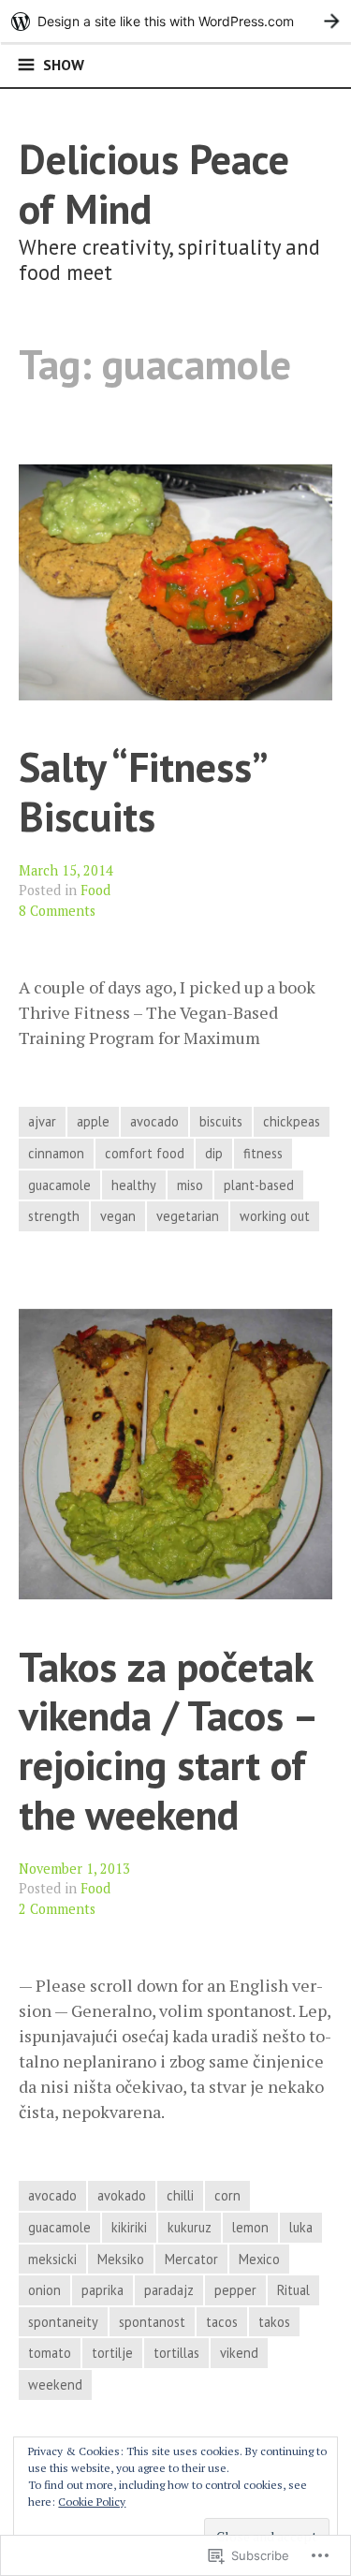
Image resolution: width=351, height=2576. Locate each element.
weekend (55, 2385)
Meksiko (121, 2259)
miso (190, 1185)
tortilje (112, 2353)
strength (54, 1216)
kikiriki (129, 2227)
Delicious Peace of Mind (154, 184)
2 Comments (57, 1909)
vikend (239, 2353)
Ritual (293, 2290)
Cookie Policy (92, 2502)
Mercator (191, 2259)
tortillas (176, 2353)
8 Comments (57, 911)
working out (275, 1216)
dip (214, 1153)
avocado (154, 1121)
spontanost (152, 2322)
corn (227, 2195)
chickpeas (292, 1121)
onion (44, 2290)
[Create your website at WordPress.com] (175, 21)
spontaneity (63, 2322)
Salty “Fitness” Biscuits (142, 791)
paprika (102, 2290)
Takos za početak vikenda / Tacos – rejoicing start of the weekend (167, 1740)
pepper (235, 2290)
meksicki (52, 2259)
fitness (263, 1153)
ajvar (42, 1121)
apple (93, 1121)
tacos (222, 2322)
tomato (50, 2353)
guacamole (59, 1185)
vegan (118, 1216)
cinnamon (56, 1153)
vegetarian (188, 1216)
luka (301, 2227)
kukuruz (190, 2227)
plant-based (259, 1185)
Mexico (259, 2259)
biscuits (221, 1121)
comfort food (145, 1153)
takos (274, 2322)
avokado (122, 2195)
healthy (134, 1185)
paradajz (169, 2290)
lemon (250, 2227)
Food (95, 890)
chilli (180, 2195)
